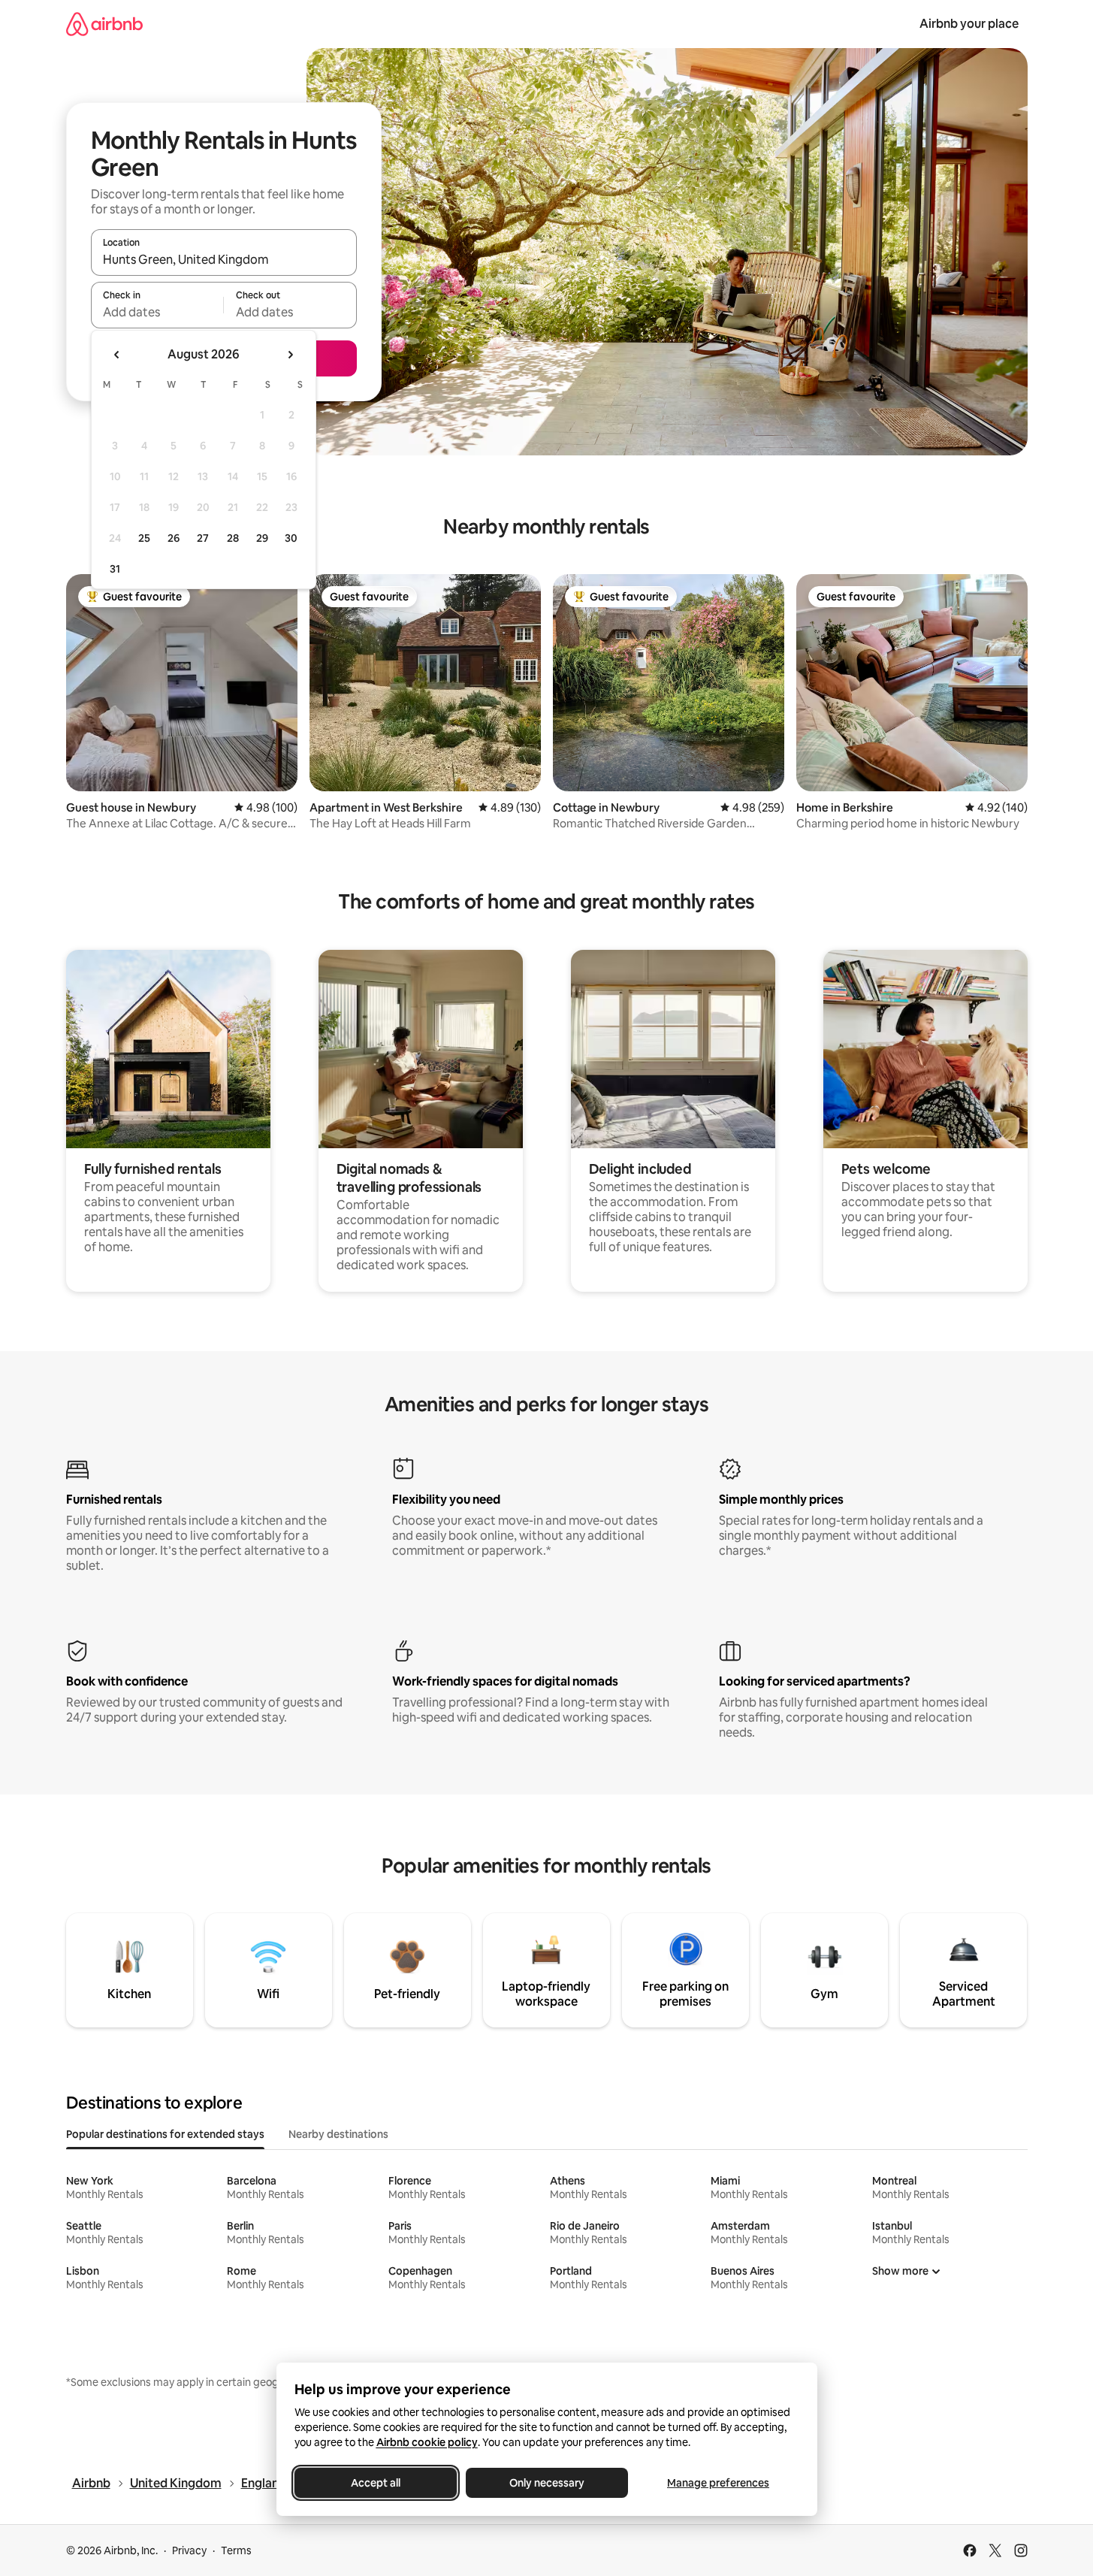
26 (174, 538)
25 (144, 538)
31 (115, 569)
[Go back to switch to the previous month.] (117, 355)
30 (291, 538)
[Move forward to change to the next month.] (290, 355)
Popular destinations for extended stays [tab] (165, 2134)
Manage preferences (718, 2483)
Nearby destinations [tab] (338, 2134)
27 (203, 538)
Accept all (376, 2483)
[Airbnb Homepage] (104, 24)
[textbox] (157, 312)
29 (262, 538)
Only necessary (547, 2483)
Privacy (189, 2550)
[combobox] (224, 259)
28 (233, 538)
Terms (236, 2550)
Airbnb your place (969, 24)
